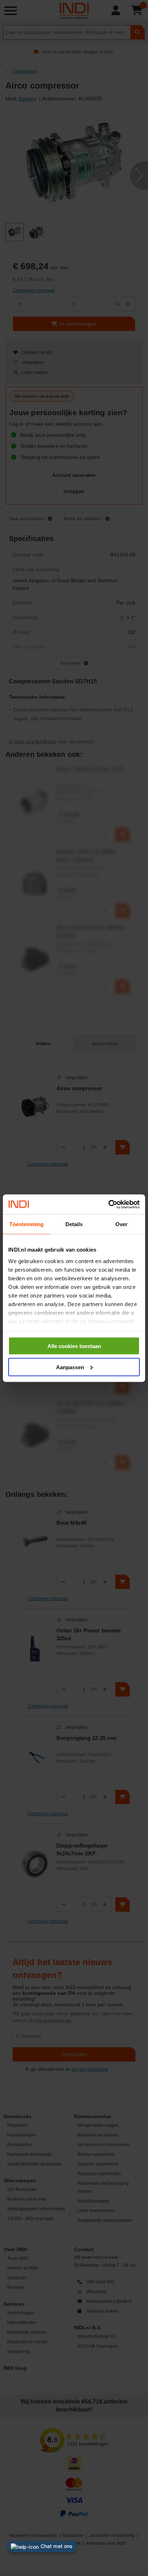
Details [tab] (74, 1224)
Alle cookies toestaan (74, 1346)
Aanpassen (70, 1367)
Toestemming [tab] (26, 1224)
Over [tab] (121, 1224)
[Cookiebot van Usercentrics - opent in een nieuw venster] (108, 1204)
